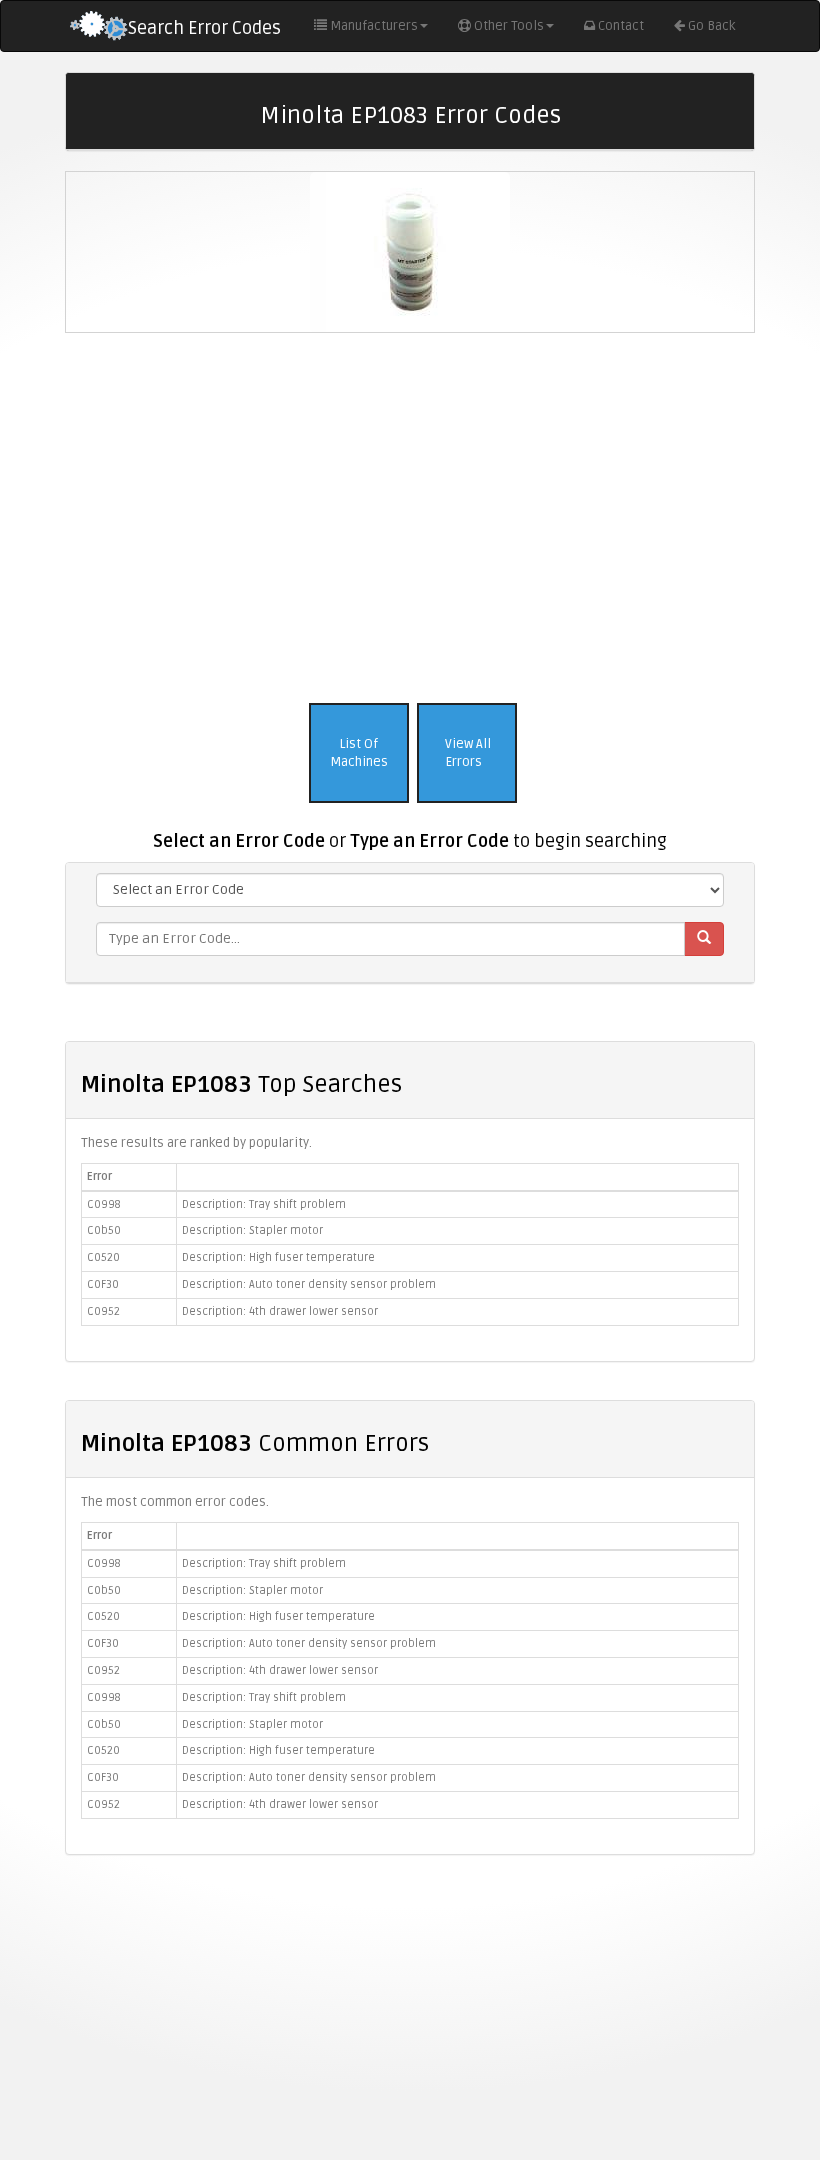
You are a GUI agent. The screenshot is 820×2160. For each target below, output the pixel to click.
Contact (621, 26)
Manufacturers (374, 26)
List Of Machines (359, 753)
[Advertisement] (410, 513)
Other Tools (509, 26)
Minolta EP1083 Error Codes (410, 115)
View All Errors (466, 753)
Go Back (711, 26)
